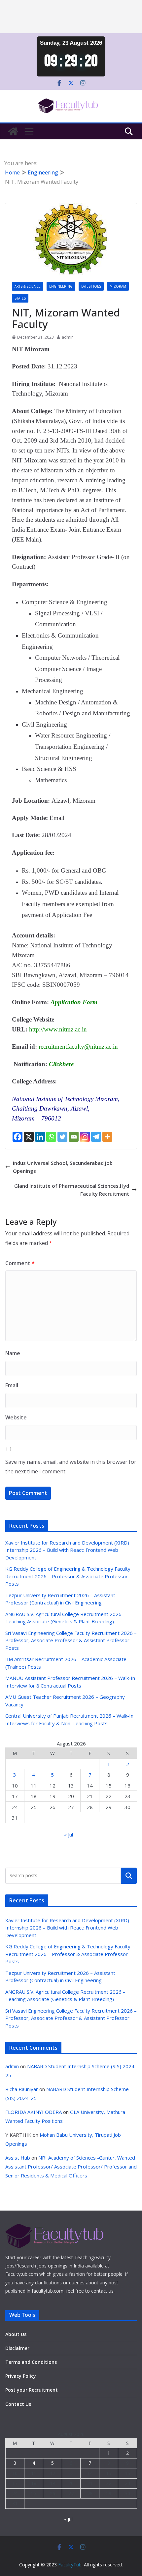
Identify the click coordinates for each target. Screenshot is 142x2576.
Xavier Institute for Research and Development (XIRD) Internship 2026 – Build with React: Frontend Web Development (67, 1550)
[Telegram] (96, 1137)
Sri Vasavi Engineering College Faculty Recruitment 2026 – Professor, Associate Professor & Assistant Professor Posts (71, 1640)
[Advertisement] (71, 17)
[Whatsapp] (51, 1137)
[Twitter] (62, 1137)
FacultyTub (70, 2565)
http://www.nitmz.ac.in (58, 1029)
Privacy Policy (21, 2376)
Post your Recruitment (32, 2390)
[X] (29, 1137)
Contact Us (18, 2404)
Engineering (61, 286)
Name (13, 1353)
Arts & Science (28, 286)
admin (68, 337)
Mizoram (118, 286)
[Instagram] (85, 1137)
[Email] (74, 1137)
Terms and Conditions (31, 2362)
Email (12, 1385)
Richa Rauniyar (22, 2089)
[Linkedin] (40, 1137)
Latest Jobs (91, 286)
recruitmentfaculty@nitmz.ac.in (78, 1047)
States (20, 298)
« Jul (69, 1835)
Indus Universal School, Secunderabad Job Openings (63, 1167)
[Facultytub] (13, 131)
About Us (16, 2334)
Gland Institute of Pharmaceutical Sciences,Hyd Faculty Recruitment (72, 1190)
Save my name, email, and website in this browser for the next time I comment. (71, 1467)
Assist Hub (18, 2158)
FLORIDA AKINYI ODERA (34, 2112)
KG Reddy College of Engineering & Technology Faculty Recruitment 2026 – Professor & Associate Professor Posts (68, 1576)
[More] (107, 1137)
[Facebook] (18, 1137)
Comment (20, 1263)
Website (16, 1417)
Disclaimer (17, 2348)
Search (129, 1876)
